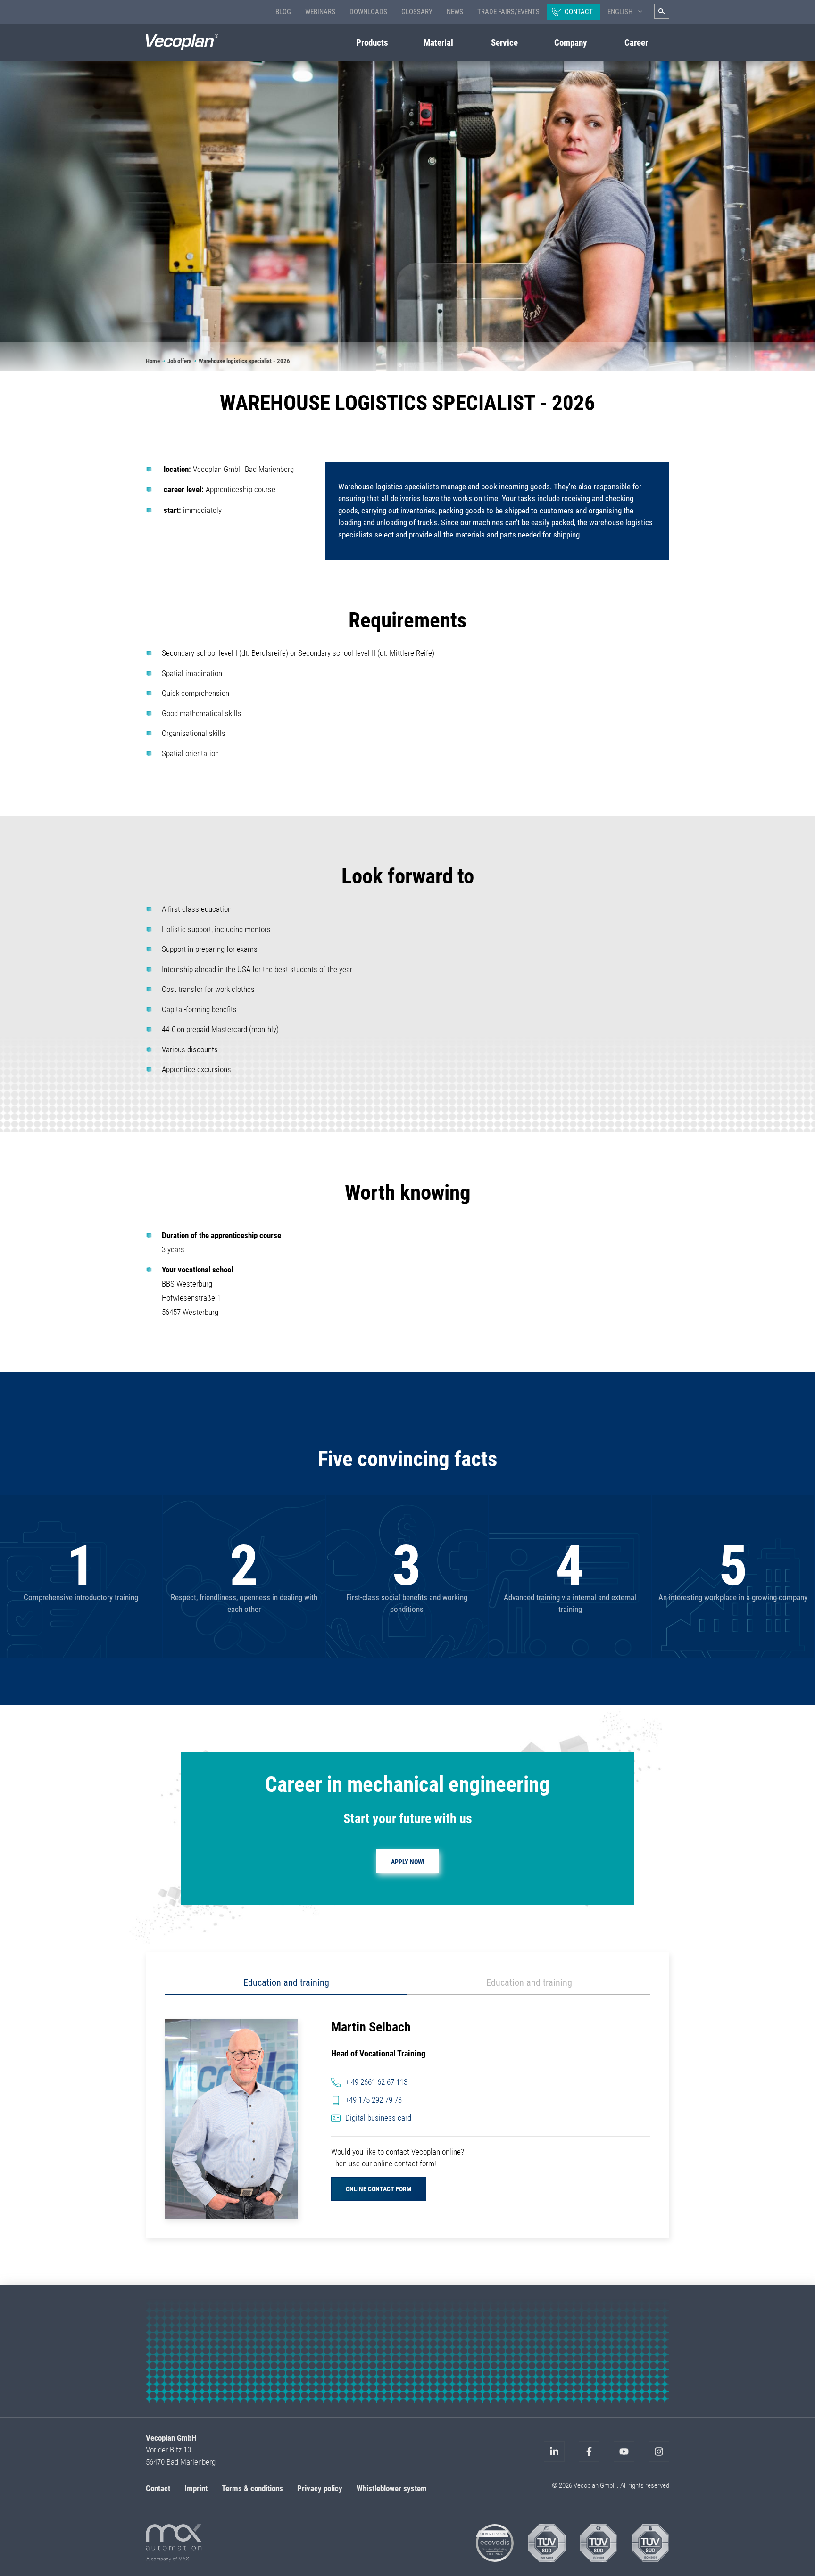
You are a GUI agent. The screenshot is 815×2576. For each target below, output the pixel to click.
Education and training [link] (286, 1982)
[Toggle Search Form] (662, 11)
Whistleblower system (392, 2488)
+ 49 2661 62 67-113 (376, 2082)
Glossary (417, 12)
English (620, 12)
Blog (283, 12)
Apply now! (408, 1862)
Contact (579, 12)
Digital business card (378, 2118)
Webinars (320, 12)
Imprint (196, 2488)
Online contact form (379, 2189)
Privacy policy (320, 2488)
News (455, 12)
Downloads (368, 12)
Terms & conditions (252, 2488)
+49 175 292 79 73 (374, 2100)
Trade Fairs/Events (508, 12)
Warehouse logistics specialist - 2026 (244, 361)
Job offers (179, 361)
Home (153, 361)
